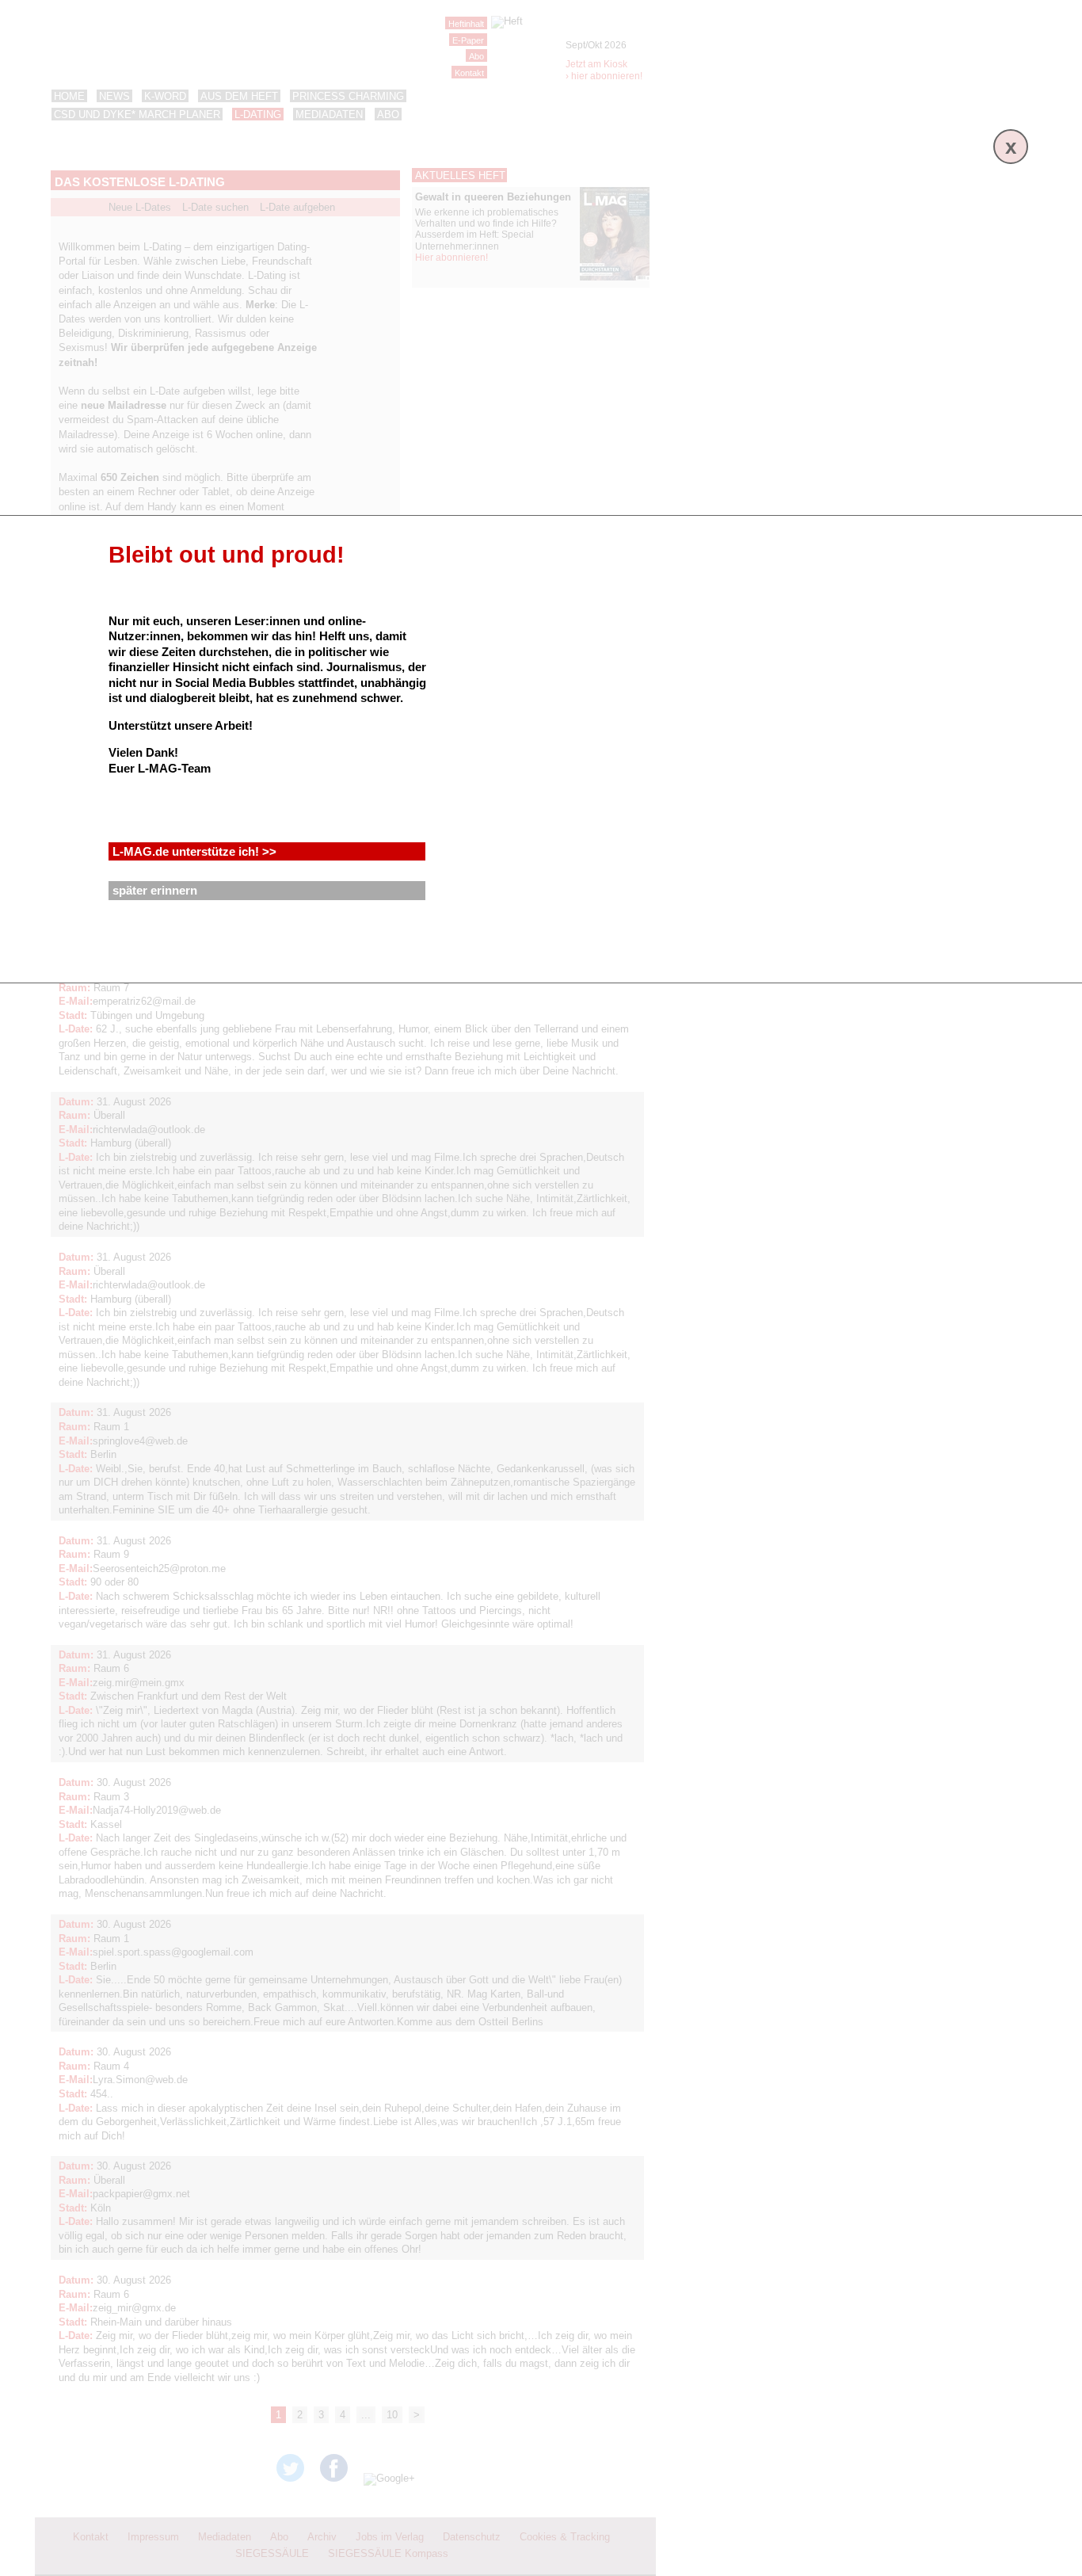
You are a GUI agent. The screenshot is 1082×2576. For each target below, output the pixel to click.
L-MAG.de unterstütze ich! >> (194, 851)
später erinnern (155, 890)
